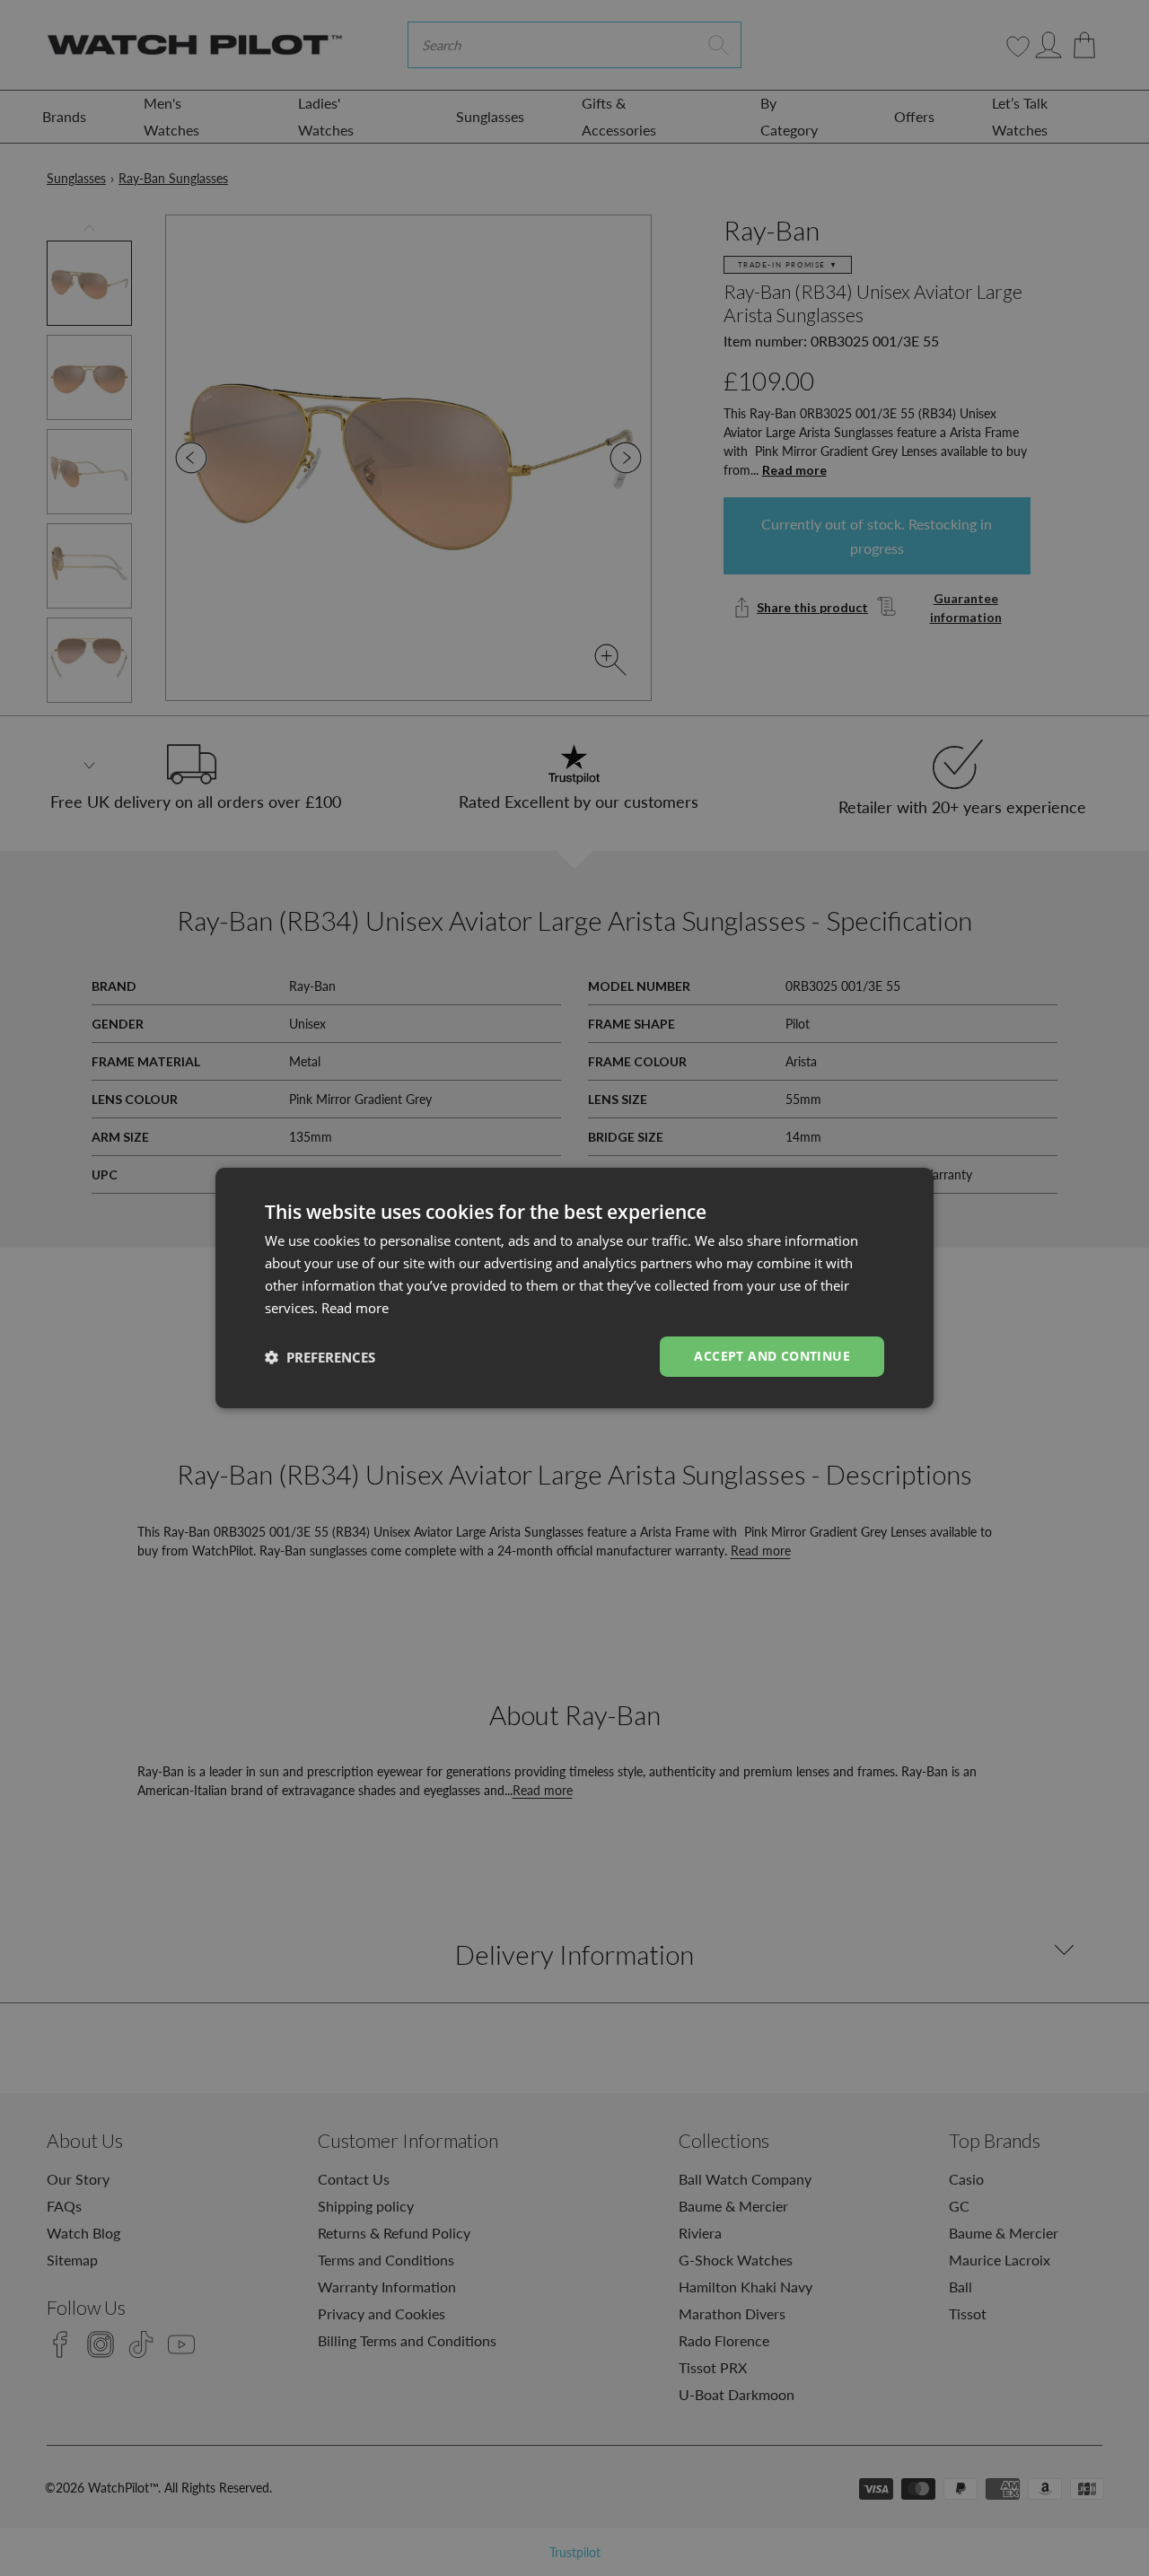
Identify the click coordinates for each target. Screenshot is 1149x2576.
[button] (320, 1357)
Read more (355, 1308)
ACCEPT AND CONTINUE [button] (772, 1356)
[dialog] (574, 1288)
